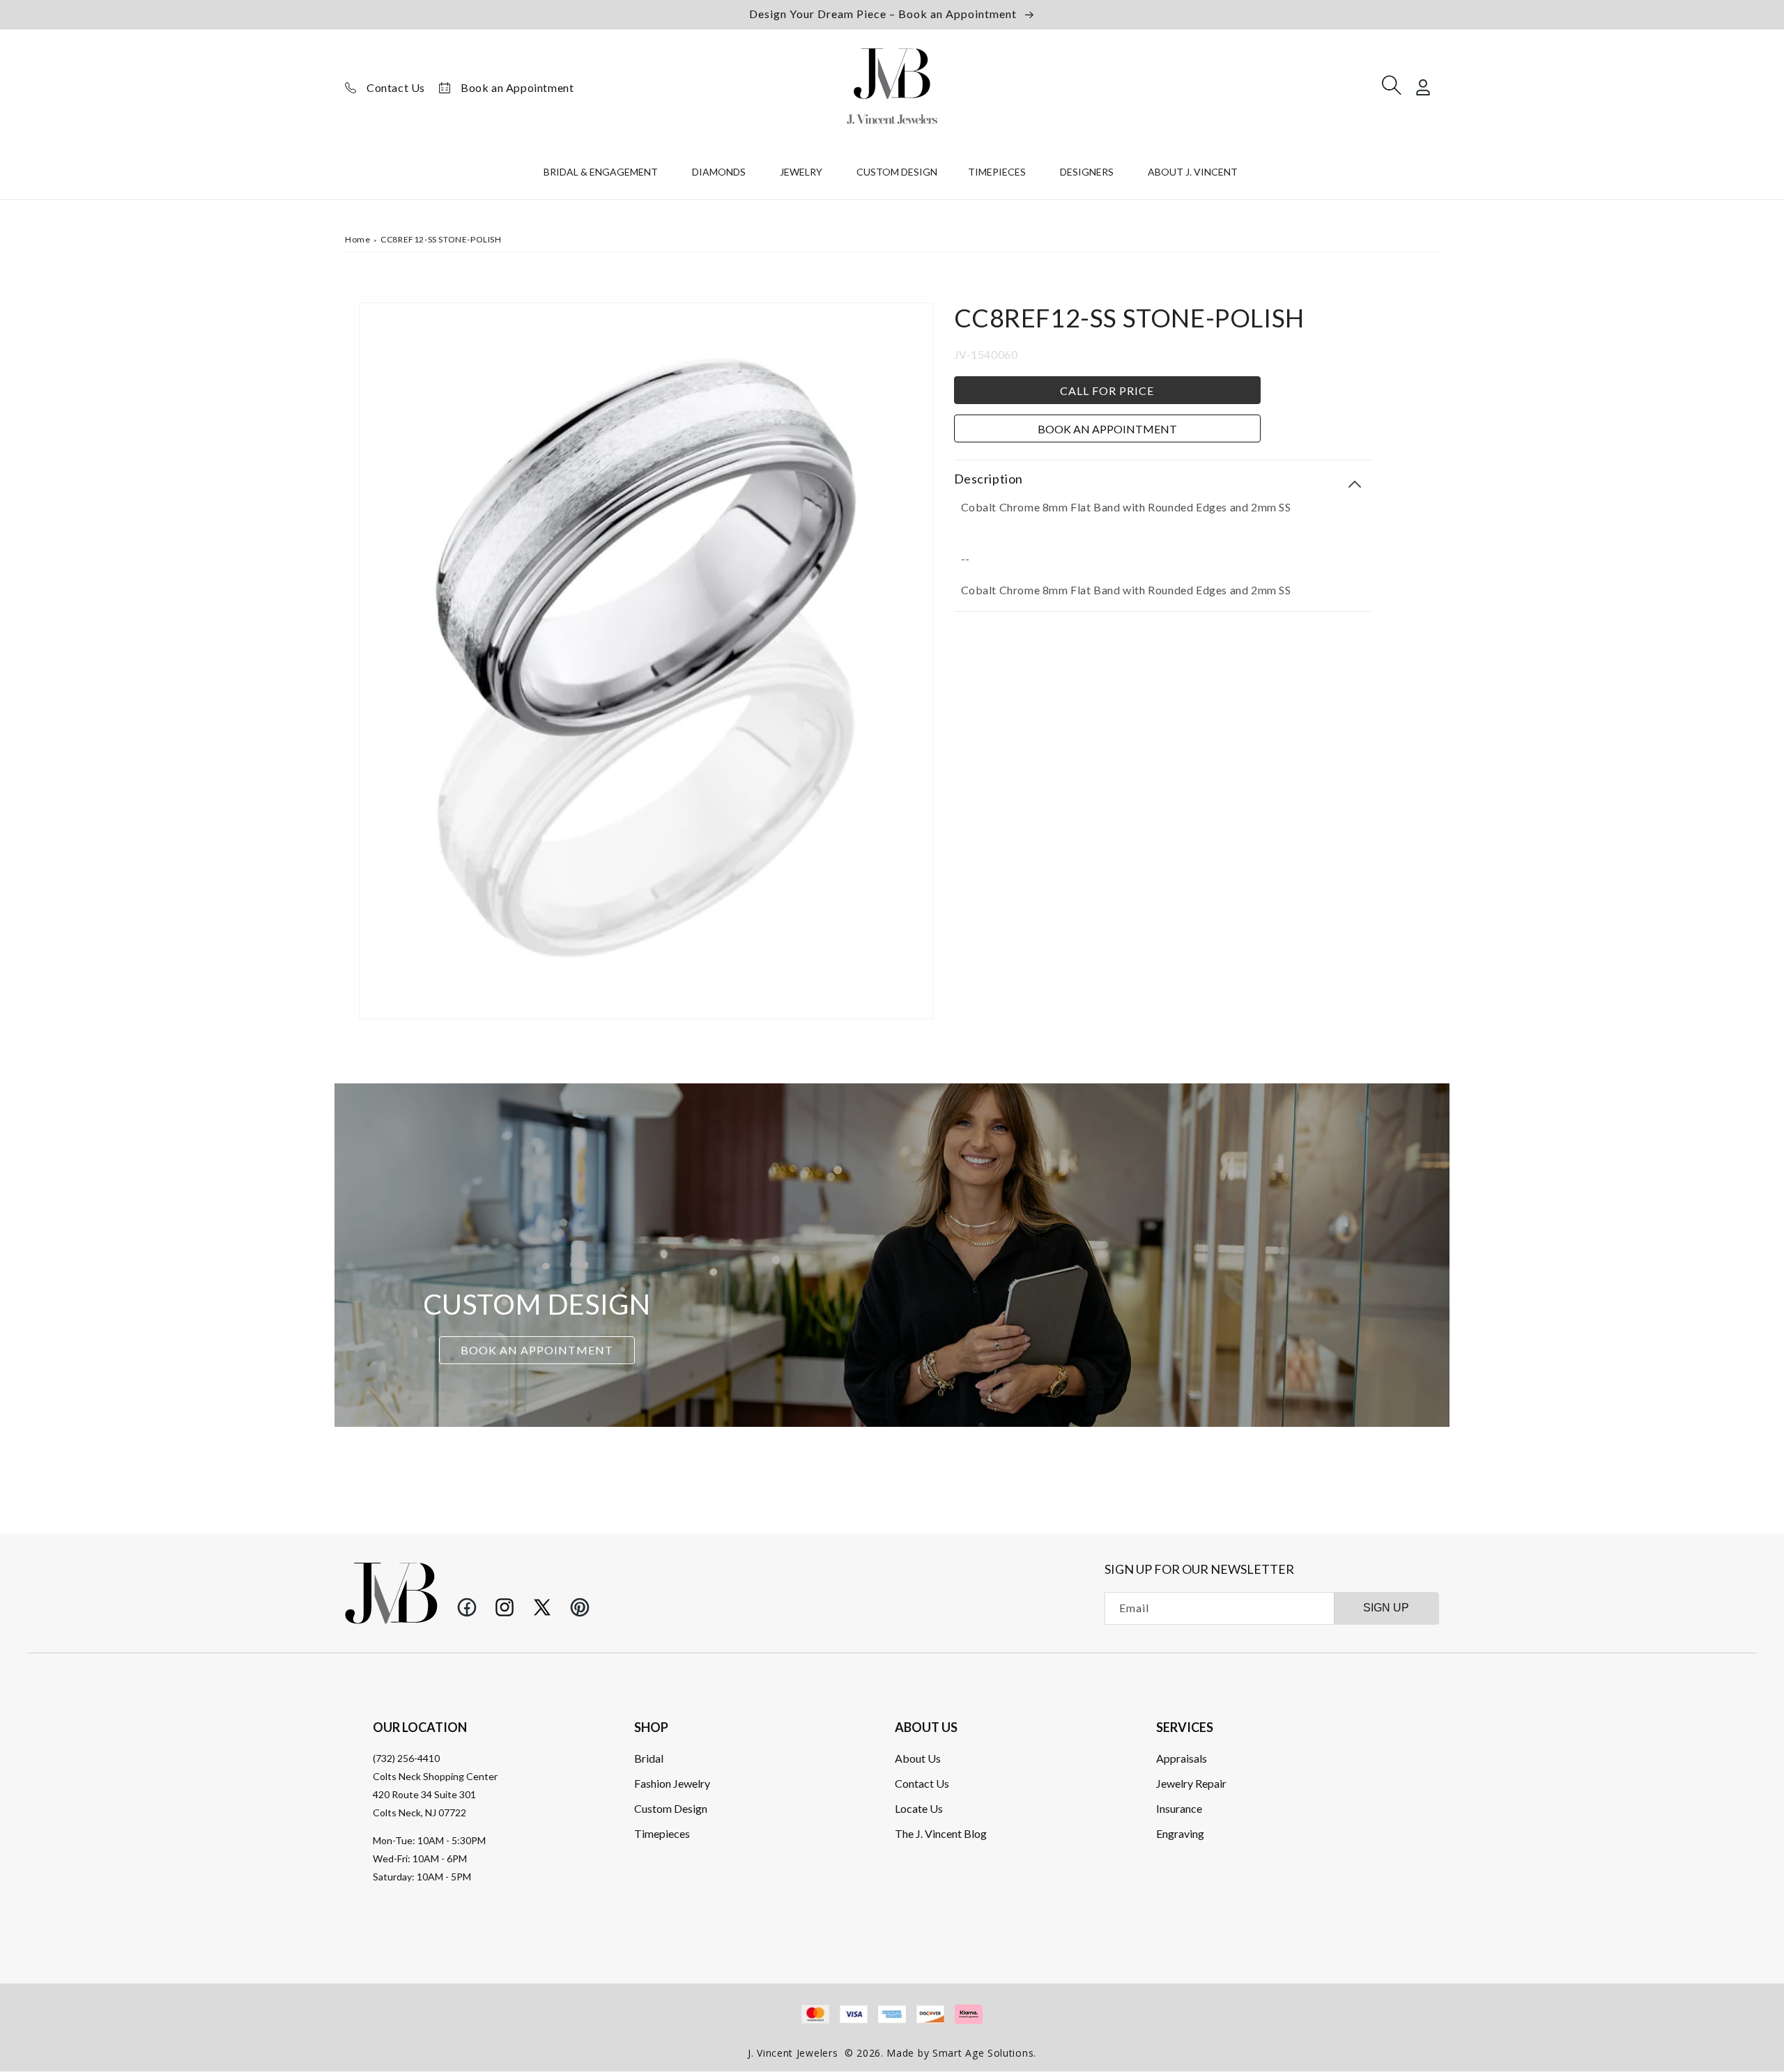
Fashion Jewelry (672, 1783)
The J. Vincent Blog (941, 1833)
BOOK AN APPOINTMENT (537, 1350)
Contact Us (396, 87)
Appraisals (1182, 1758)
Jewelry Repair (1191, 1783)
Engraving (1180, 1833)
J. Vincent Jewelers (793, 2053)
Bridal (649, 1758)
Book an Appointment (517, 87)
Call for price (1107, 390)
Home (357, 239)
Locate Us (919, 1808)
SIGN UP (1386, 1608)
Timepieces (662, 1833)
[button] (602, 175)
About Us (918, 1758)
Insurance (1179, 1808)
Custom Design (671, 1808)
